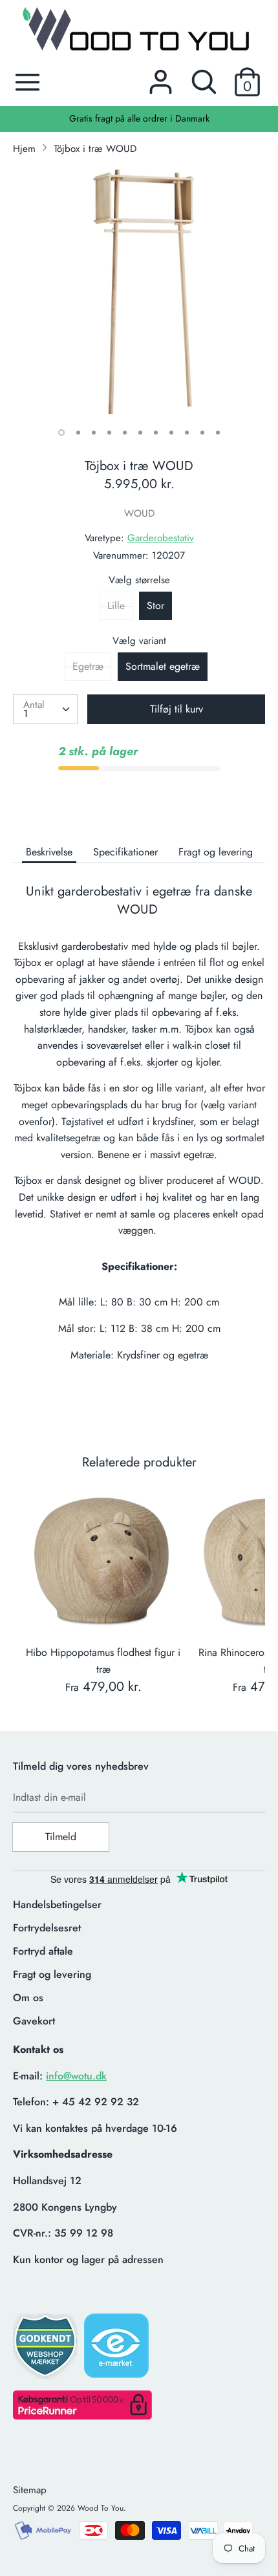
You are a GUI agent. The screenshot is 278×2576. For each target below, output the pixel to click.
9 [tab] (187, 433)
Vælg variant (139, 641)
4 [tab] (109, 433)
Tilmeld (61, 1837)
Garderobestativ (161, 538)
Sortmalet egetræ (163, 666)
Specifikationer (125, 852)
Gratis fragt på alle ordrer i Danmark (139, 118)
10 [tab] (202, 433)
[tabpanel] (139, 292)
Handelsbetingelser (57, 1905)
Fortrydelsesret (47, 1928)
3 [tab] (94, 433)
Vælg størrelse (139, 580)
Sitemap (30, 2490)
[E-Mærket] (118, 2350)
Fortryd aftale (43, 1951)
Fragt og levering (216, 852)
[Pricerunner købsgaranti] (82, 2416)
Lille (116, 606)
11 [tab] (218, 433)
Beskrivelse (49, 852)
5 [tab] (125, 433)
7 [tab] (156, 433)
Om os (28, 1998)
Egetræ (88, 666)
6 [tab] (140, 433)
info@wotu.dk (76, 2076)
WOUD (139, 513)
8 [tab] (171, 433)
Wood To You (101, 2508)
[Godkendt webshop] (47, 2350)
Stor (155, 606)
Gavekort (34, 2021)
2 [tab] (78, 433)
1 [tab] (61, 433)
